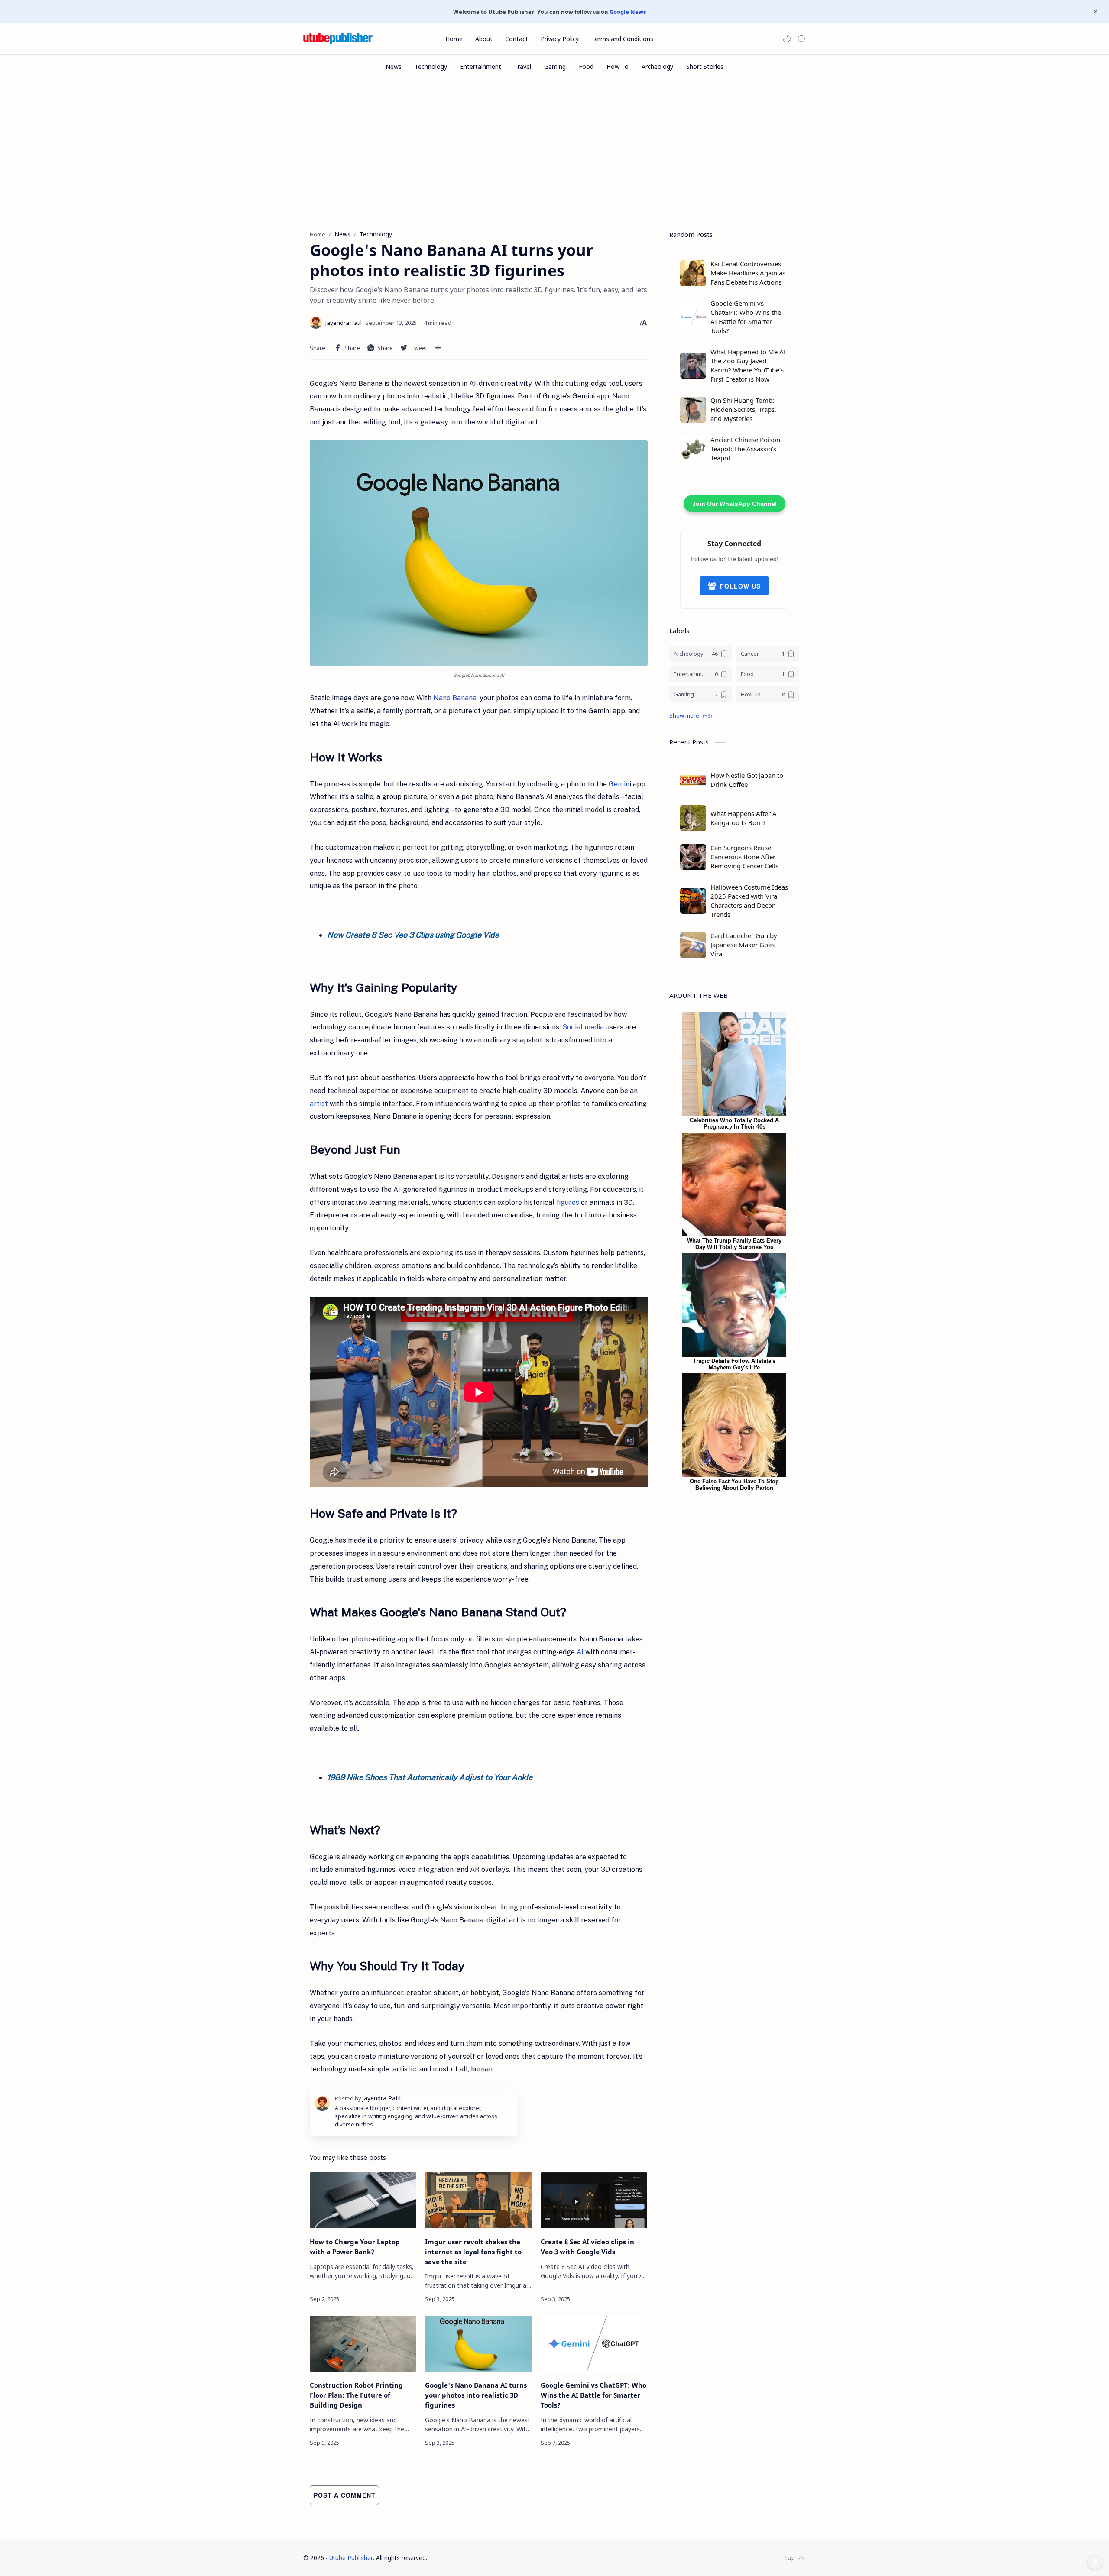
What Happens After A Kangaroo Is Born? (744, 818)
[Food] (586, 66)
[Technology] (431, 66)
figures (568, 1202)
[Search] (801, 39)
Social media (583, 1027)
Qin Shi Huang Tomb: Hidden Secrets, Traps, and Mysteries (743, 409)
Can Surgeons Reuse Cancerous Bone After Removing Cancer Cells (744, 857)
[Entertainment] (481, 66)
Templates (482, 2558)
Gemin (619, 784)
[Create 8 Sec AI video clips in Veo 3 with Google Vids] (594, 2200)
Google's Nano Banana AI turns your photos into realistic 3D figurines (476, 2395)
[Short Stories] (705, 66)
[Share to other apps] (438, 348)
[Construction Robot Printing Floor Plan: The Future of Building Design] (363, 2344)
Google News (628, 12)
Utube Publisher (351, 2558)
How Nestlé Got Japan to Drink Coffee (747, 780)
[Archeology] (657, 66)
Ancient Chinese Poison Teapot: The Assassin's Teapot (745, 449)
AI (580, 1652)
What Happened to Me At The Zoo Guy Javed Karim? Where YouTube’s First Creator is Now (748, 365)
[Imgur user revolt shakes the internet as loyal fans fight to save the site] (478, 2200)
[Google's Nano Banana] (479, 553)
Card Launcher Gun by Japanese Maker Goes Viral (744, 945)
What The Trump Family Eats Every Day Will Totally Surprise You (734, 1244)
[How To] (618, 66)
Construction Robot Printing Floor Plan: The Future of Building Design (356, 2395)
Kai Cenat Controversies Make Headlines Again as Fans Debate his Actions (748, 273)
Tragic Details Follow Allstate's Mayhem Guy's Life (734, 1364)
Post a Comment (345, 2495)
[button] (787, 39)
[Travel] (523, 66)
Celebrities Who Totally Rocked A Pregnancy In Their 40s (734, 1123)
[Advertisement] (554, 152)
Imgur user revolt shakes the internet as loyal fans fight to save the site (473, 2252)
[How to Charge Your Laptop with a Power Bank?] (363, 2200)
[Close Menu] (1096, 12)
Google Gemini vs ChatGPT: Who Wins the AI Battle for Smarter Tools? (593, 2395)
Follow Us (740, 586)
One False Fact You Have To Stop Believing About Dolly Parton (734, 1485)
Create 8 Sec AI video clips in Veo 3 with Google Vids (587, 2247)
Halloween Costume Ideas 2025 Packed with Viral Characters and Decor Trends (749, 901)
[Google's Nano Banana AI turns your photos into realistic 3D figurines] (478, 2344)
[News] (394, 66)
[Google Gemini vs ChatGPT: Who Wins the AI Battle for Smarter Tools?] (594, 2344)
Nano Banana (455, 698)
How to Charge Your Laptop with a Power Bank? (355, 2247)
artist (319, 1104)
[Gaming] (555, 66)
